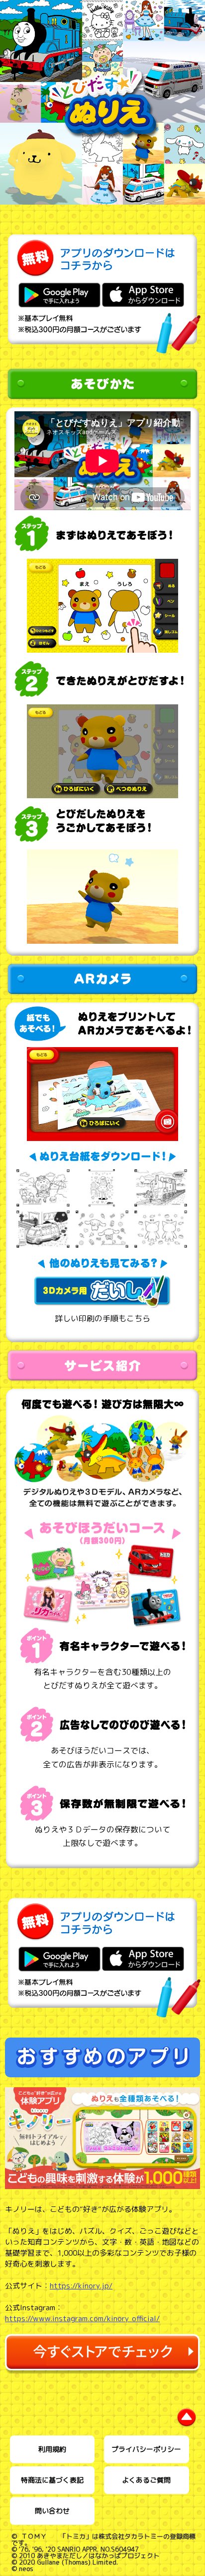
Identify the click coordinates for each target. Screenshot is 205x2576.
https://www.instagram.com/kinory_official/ (82, 2318)
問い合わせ (52, 2511)
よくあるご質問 (146, 2480)
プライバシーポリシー (146, 2449)
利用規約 (52, 2449)
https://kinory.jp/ (81, 2286)
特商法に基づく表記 (52, 2480)
